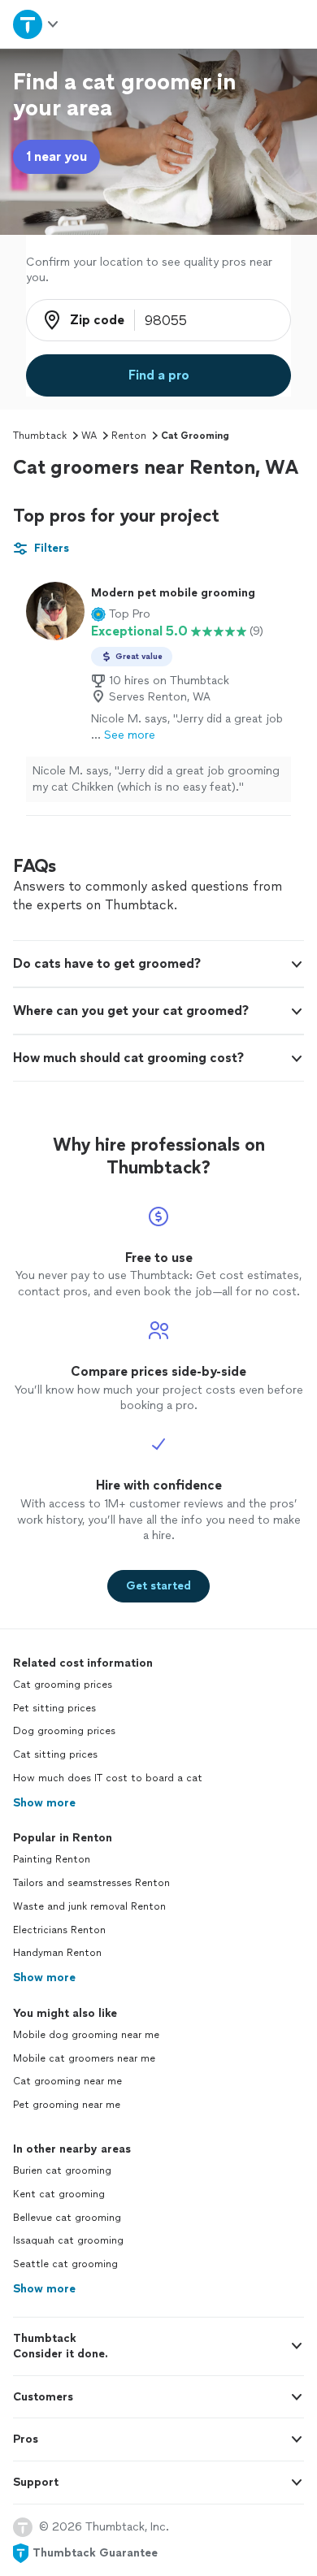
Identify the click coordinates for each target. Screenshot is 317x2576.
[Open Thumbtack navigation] (37, 24)
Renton (129, 436)
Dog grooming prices (64, 1731)
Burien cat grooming (62, 2171)
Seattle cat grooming (65, 2264)
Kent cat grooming (59, 2194)
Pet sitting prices (54, 1708)
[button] (121, 614)
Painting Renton (52, 1859)
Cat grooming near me (67, 2081)
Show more (44, 1803)
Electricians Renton (59, 1930)
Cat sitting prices (55, 1754)
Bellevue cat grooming (67, 2218)
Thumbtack (40, 436)
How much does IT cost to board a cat (108, 1778)
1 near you (56, 156)
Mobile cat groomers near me (84, 2058)
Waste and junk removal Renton (89, 1906)
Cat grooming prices (63, 1685)
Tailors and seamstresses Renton (91, 1883)
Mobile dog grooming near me (86, 2035)
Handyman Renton (57, 1953)
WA (89, 436)
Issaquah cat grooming (68, 2240)
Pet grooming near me (67, 2105)
